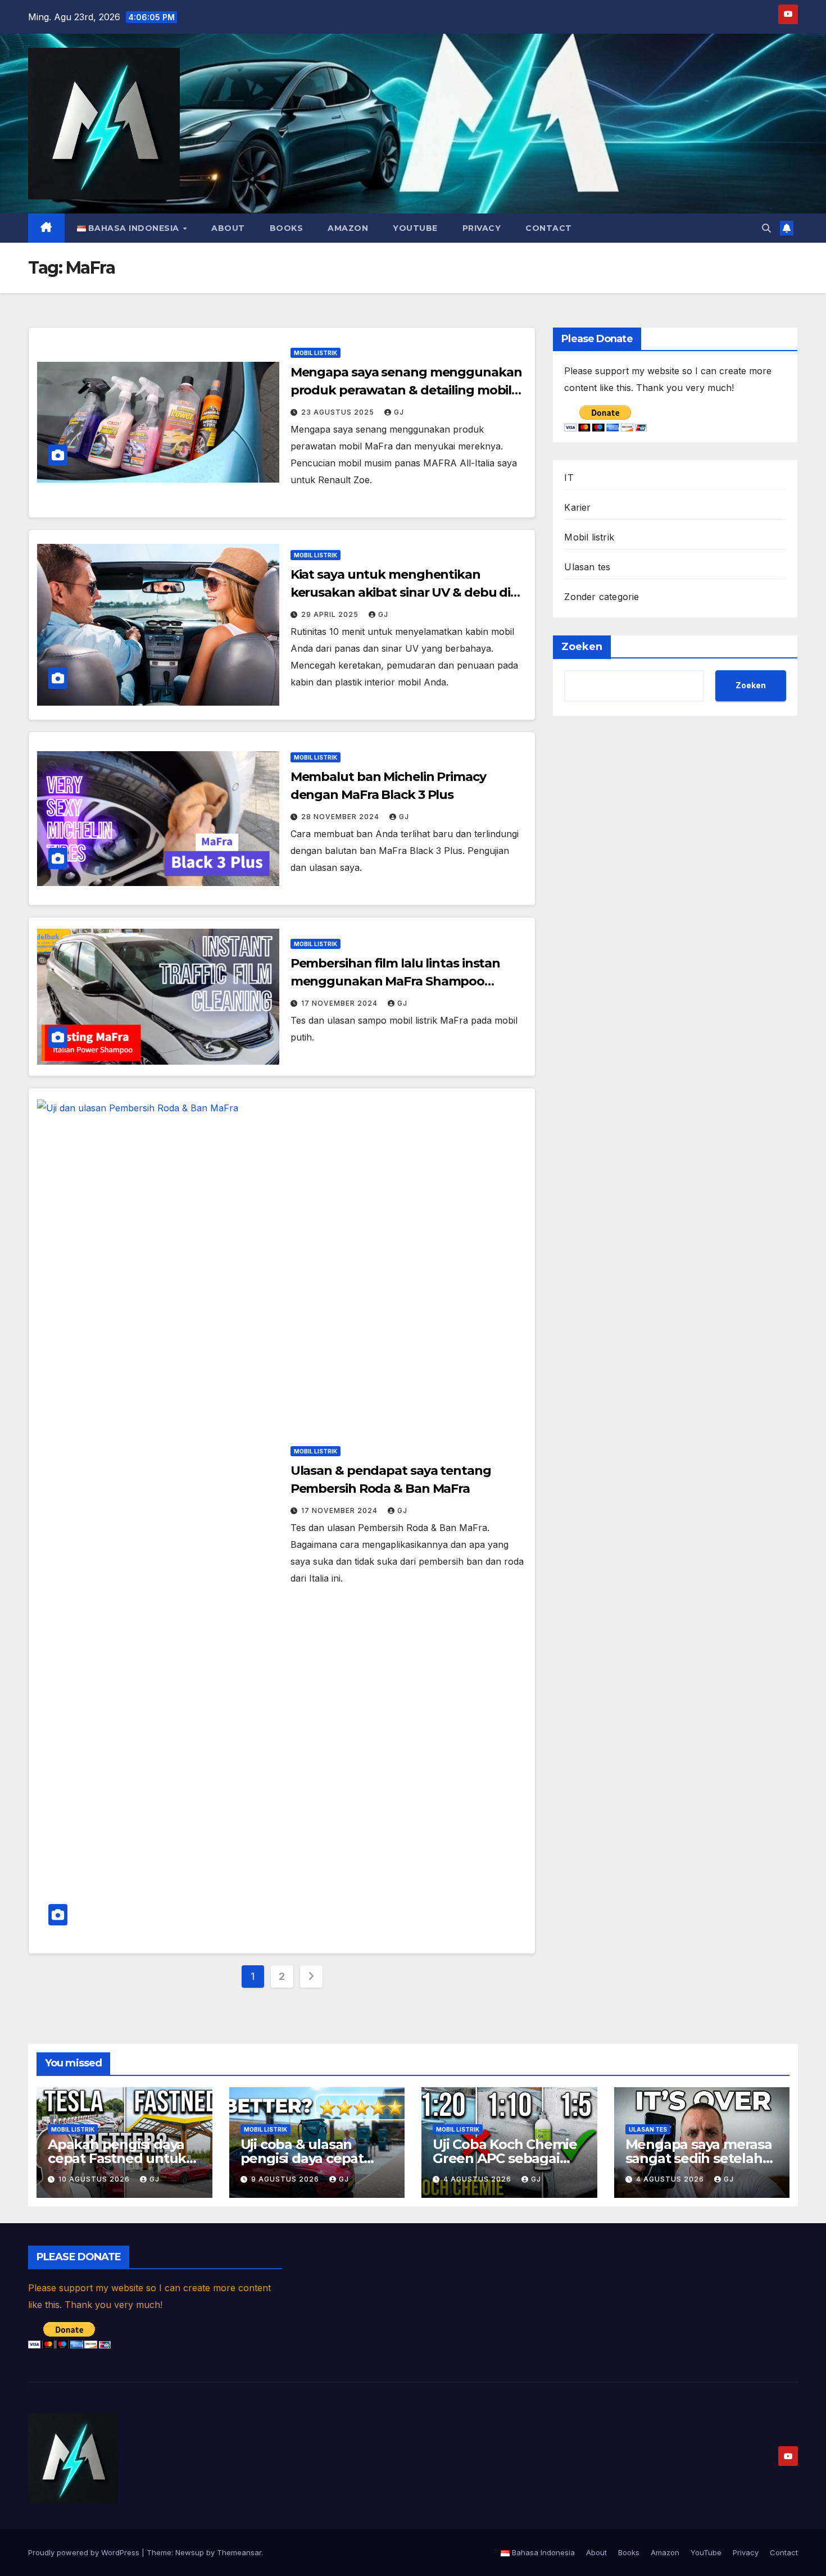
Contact (549, 228)
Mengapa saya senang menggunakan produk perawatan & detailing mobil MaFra (406, 390)
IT (569, 478)
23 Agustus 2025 (339, 412)
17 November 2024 (341, 1003)
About (228, 228)
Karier (577, 507)
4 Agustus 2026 (478, 2179)
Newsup (190, 2552)
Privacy (482, 228)
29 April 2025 (331, 614)
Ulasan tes (587, 567)
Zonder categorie (602, 597)
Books (287, 228)
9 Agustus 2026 (286, 2179)
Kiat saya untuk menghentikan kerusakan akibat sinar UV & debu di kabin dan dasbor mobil (401, 592)
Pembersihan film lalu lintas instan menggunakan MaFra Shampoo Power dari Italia (396, 981)
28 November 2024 (341, 817)
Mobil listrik (316, 353)
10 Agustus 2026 (95, 2179)
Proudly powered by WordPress (85, 2552)
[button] (766, 228)
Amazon (348, 228)
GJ (399, 412)
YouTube (415, 228)
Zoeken (582, 647)
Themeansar (239, 2552)
